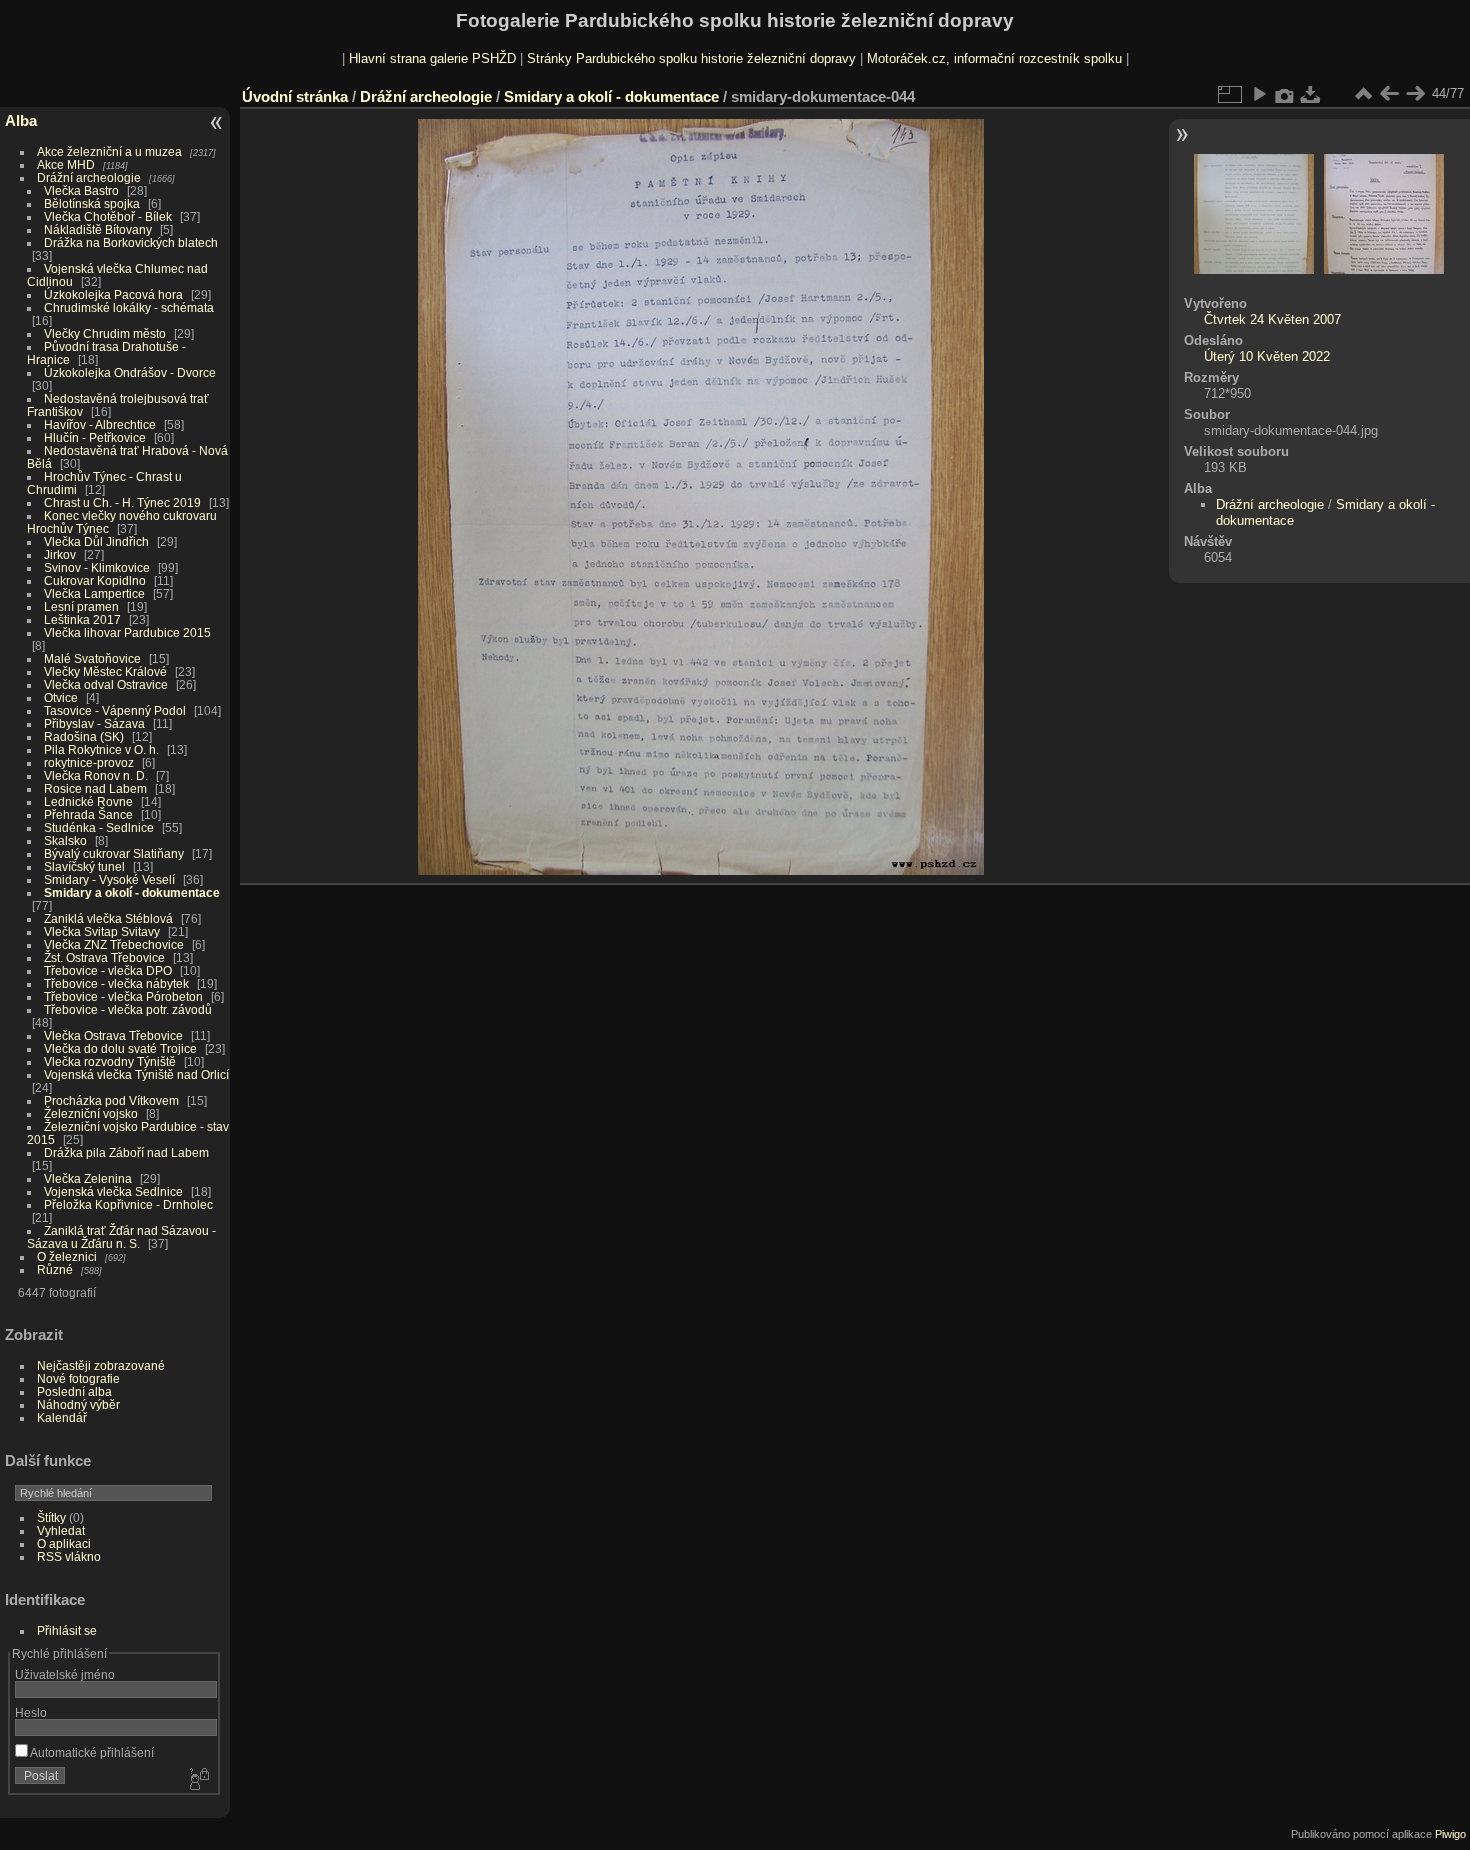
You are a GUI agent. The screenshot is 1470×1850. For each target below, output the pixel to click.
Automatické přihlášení (91, 1752)
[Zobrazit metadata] (1285, 94)
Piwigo (1450, 1834)
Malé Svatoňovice (92, 658)
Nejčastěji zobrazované (101, 1365)
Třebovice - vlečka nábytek (116, 983)
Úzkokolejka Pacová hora (113, 294)
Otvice (61, 697)
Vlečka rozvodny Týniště (110, 1061)
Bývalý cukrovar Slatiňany (114, 853)
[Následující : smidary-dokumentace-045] (1415, 94)
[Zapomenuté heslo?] (198, 1780)
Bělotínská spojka (92, 203)
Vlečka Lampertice (94, 593)
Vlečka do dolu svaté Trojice (120, 1048)
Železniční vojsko (92, 1113)
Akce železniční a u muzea (109, 151)
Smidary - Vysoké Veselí (109, 879)
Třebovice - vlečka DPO (108, 970)
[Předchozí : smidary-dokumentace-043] (1389, 94)
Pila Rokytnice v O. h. (101, 749)
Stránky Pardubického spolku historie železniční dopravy (691, 58)
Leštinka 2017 (82, 619)
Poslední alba (74, 1391)
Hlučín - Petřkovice (95, 437)
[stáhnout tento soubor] (1311, 94)
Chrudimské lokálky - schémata (129, 307)
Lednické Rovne (88, 801)
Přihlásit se (67, 1630)
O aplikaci (64, 1543)
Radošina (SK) (84, 736)
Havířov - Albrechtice (100, 424)
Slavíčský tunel (84, 866)
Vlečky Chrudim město (105, 333)
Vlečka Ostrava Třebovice (113, 1035)
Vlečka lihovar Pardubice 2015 (127, 632)
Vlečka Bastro (81, 190)
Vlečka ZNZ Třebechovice (114, 944)
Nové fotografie (78, 1378)
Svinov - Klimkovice (97, 567)
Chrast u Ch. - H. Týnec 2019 (122, 502)
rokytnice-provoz (89, 762)
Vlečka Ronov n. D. (96, 775)
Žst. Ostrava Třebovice (104, 957)
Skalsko (65, 840)
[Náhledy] (1363, 94)
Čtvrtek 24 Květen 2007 (1272, 319)
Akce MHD (66, 164)
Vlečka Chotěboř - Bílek (108, 216)
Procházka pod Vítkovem (111, 1100)
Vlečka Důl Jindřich (96, 541)
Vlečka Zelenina (88, 1178)
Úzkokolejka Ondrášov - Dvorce (130, 372)
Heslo (31, 1712)
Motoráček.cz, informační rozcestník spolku (994, 58)
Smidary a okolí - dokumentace (132, 892)
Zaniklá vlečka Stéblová (108, 918)
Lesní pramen (81, 606)
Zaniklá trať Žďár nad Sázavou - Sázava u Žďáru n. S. (121, 1237)
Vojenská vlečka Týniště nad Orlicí (136, 1074)
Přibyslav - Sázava (94, 723)
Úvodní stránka (295, 96)
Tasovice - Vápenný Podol (115, 710)
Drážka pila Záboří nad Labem (126, 1152)
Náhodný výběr (78, 1404)
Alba (21, 120)
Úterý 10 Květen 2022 (1267, 356)
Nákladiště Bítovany (98, 229)
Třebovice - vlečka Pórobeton (123, 996)
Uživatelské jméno (65, 1674)
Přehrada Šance (88, 814)
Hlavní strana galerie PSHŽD (432, 58)
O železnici (67, 1256)
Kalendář (62, 1417)
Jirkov (60, 554)
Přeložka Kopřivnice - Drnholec (128, 1204)
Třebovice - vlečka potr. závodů (128, 1009)
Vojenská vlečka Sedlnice (113, 1191)
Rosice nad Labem (95, 788)
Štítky (51, 1517)
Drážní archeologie (89, 177)
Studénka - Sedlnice (99, 827)
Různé (55, 1269)
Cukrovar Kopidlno (95, 580)
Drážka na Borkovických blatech (131, 242)
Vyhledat (61, 1530)
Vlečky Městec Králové (105, 671)
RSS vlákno (69, 1556)
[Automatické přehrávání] (1259, 94)
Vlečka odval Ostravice (106, 684)
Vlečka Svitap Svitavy (102, 931)
